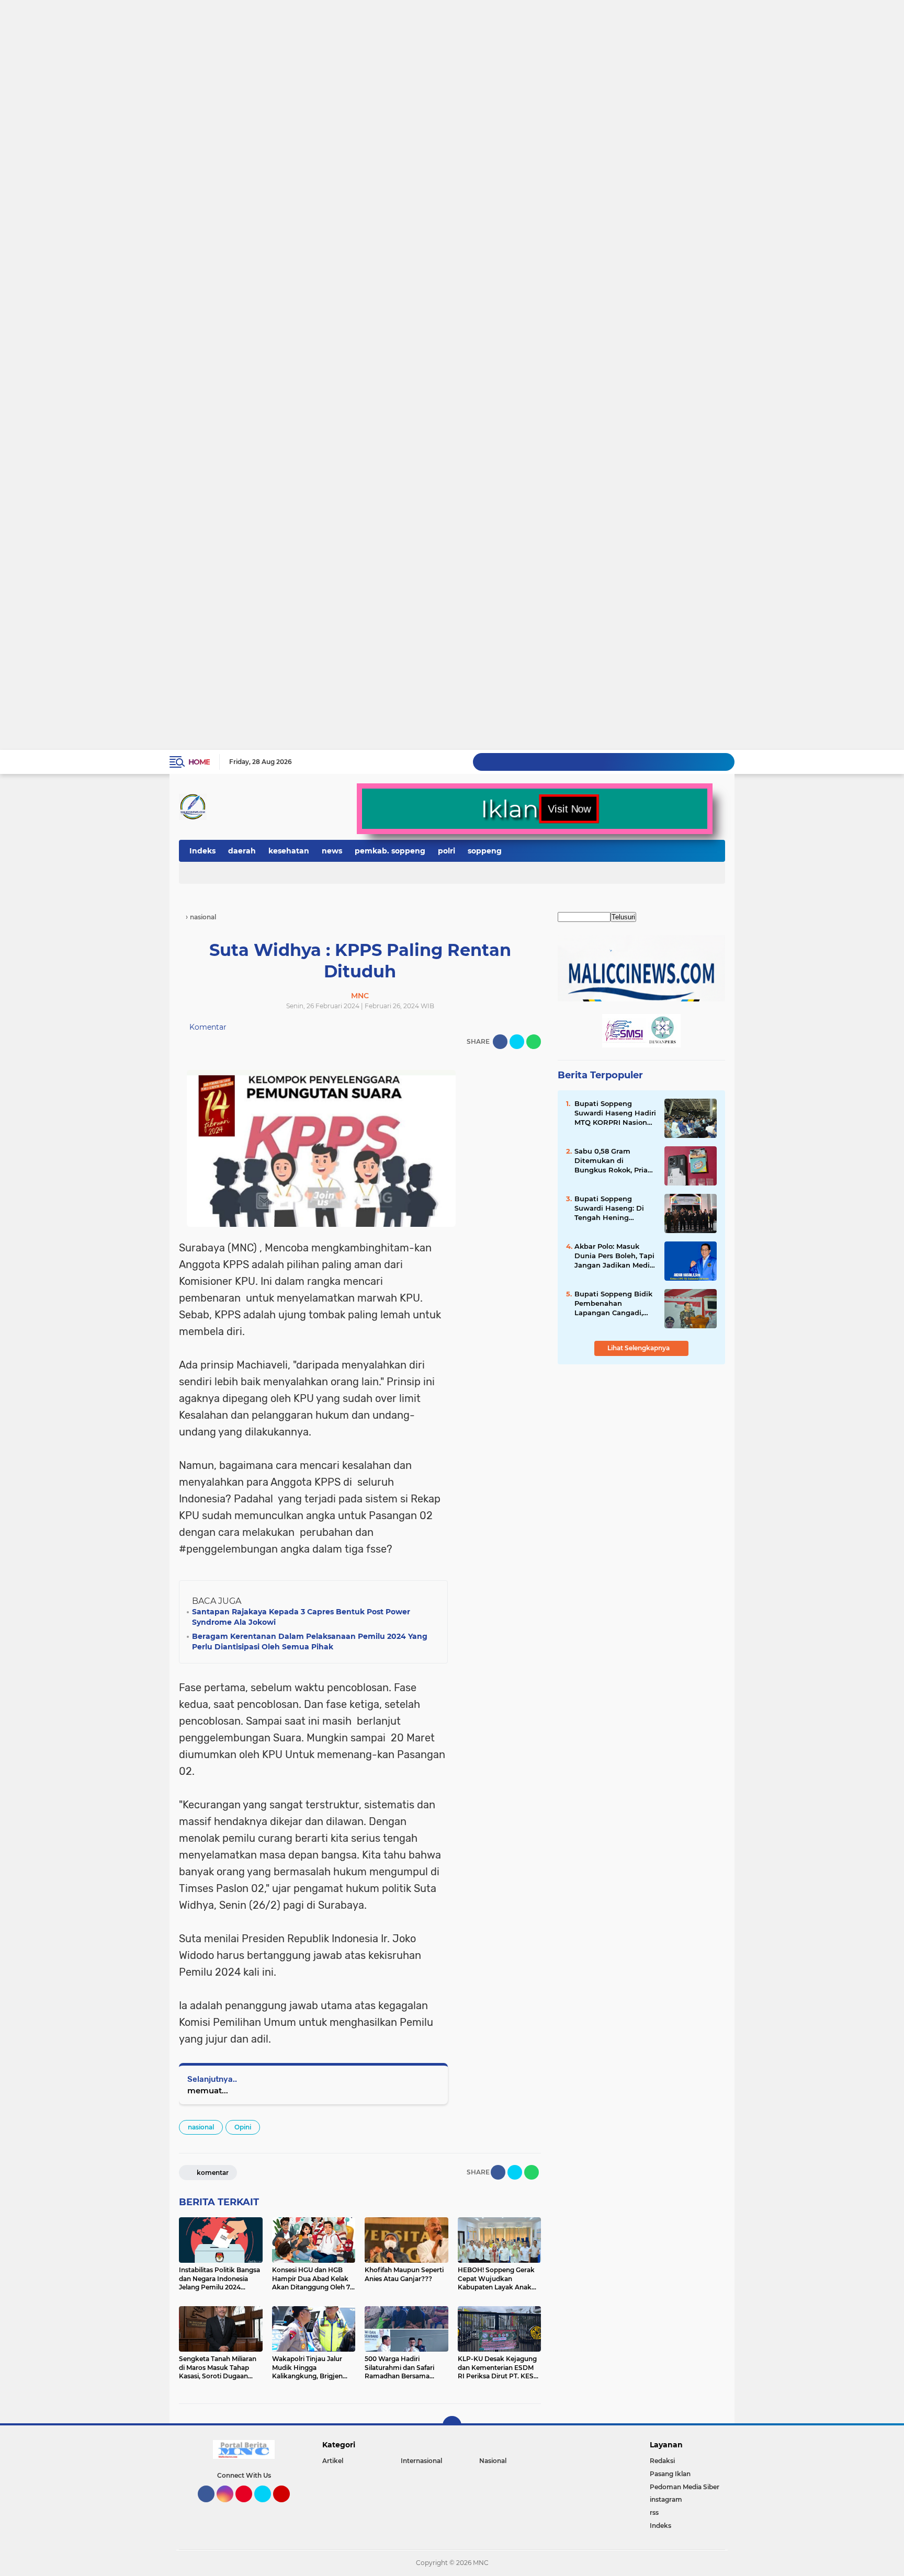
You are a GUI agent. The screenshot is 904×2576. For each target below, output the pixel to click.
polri (447, 851)
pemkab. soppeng (390, 851)
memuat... (208, 2090)
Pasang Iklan (670, 2474)
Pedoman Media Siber (685, 2487)
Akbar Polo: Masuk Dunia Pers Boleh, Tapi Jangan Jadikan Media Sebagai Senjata (614, 1256)
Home (199, 762)
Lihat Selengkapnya (639, 1348)
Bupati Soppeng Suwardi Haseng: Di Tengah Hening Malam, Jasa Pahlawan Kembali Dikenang (615, 1209)
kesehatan (289, 851)
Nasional (493, 2461)
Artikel (333, 2461)
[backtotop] (452, 2425)
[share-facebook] (500, 1042)
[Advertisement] (314, 40)
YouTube (289, 2507)
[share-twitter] (517, 1042)
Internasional (421, 2461)
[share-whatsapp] (534, 1042)
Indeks (202, 851)
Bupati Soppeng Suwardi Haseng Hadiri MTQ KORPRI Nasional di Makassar (615, 1113)
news (332, 851)
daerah (242, 851)
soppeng (485, 851)
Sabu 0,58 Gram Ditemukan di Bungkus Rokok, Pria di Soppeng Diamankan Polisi (611, 1161)
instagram (666, 2499)
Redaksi (662, 2461)
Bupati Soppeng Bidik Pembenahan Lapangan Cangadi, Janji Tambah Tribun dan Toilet (613, 1304)
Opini (243, 2127)
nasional (201, 2127)
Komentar (207, 1027)
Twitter (267, 2507)
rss (654, 2512)
